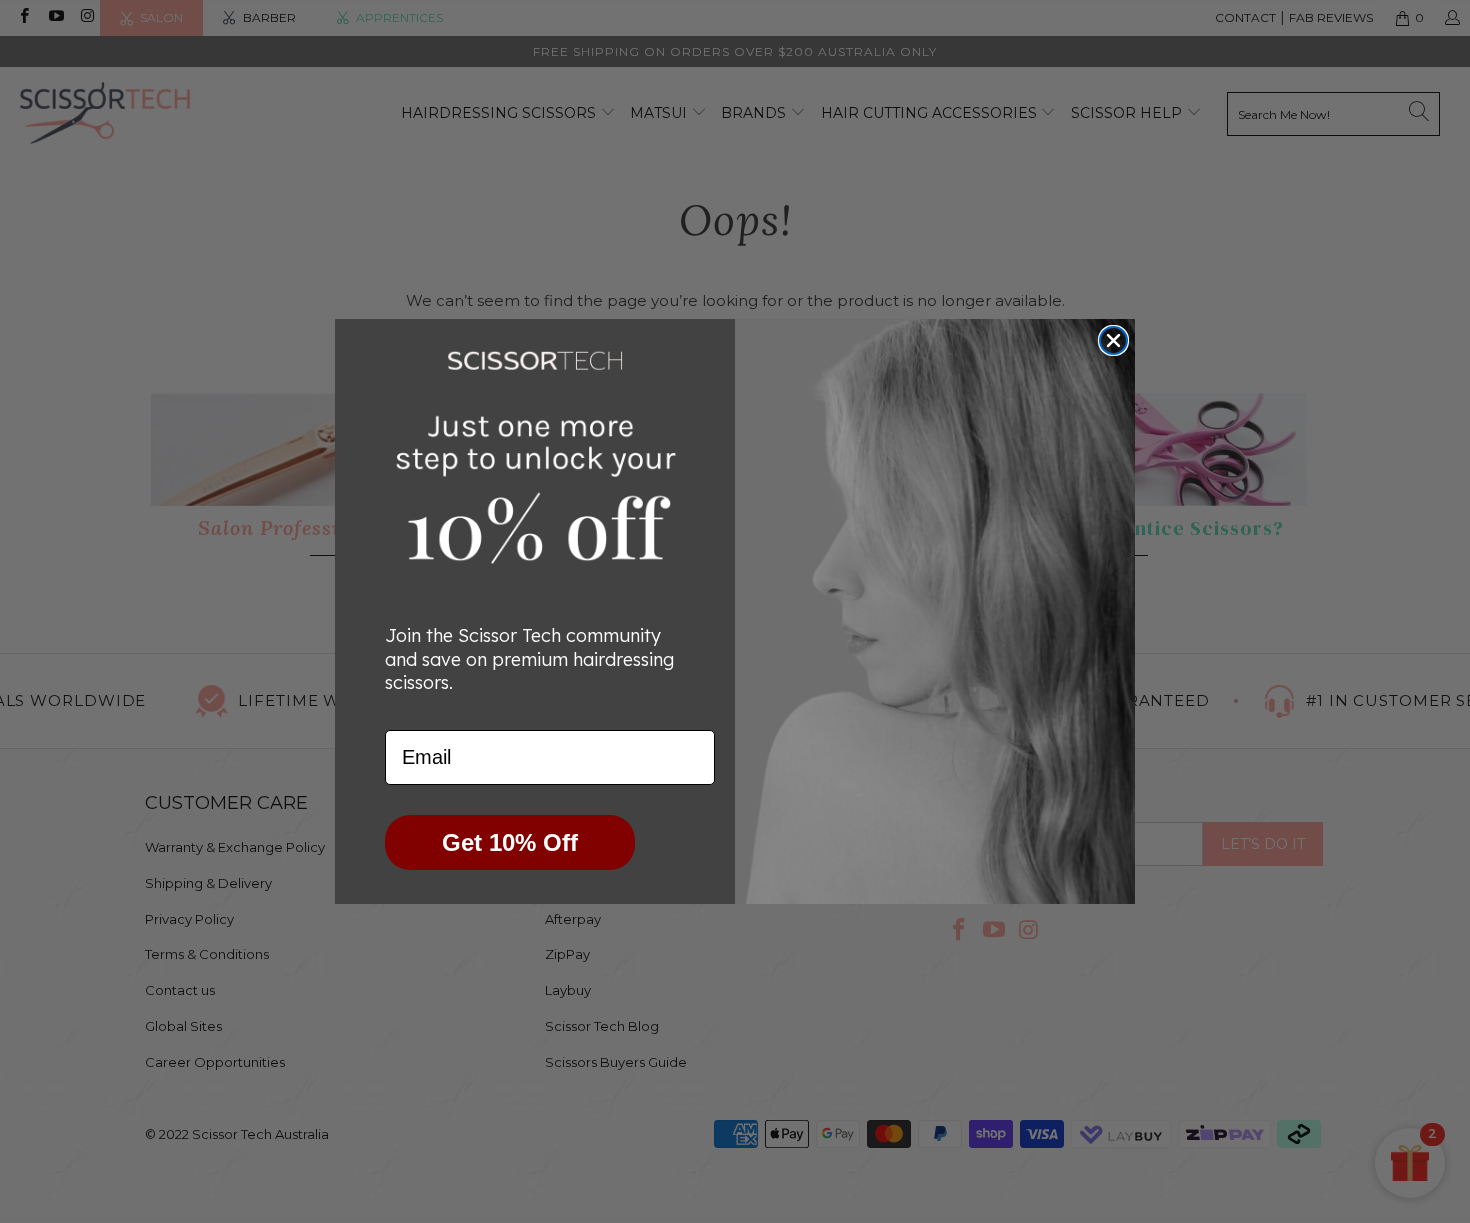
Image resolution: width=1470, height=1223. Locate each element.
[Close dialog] (1113, 340)
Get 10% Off (510, 842)
